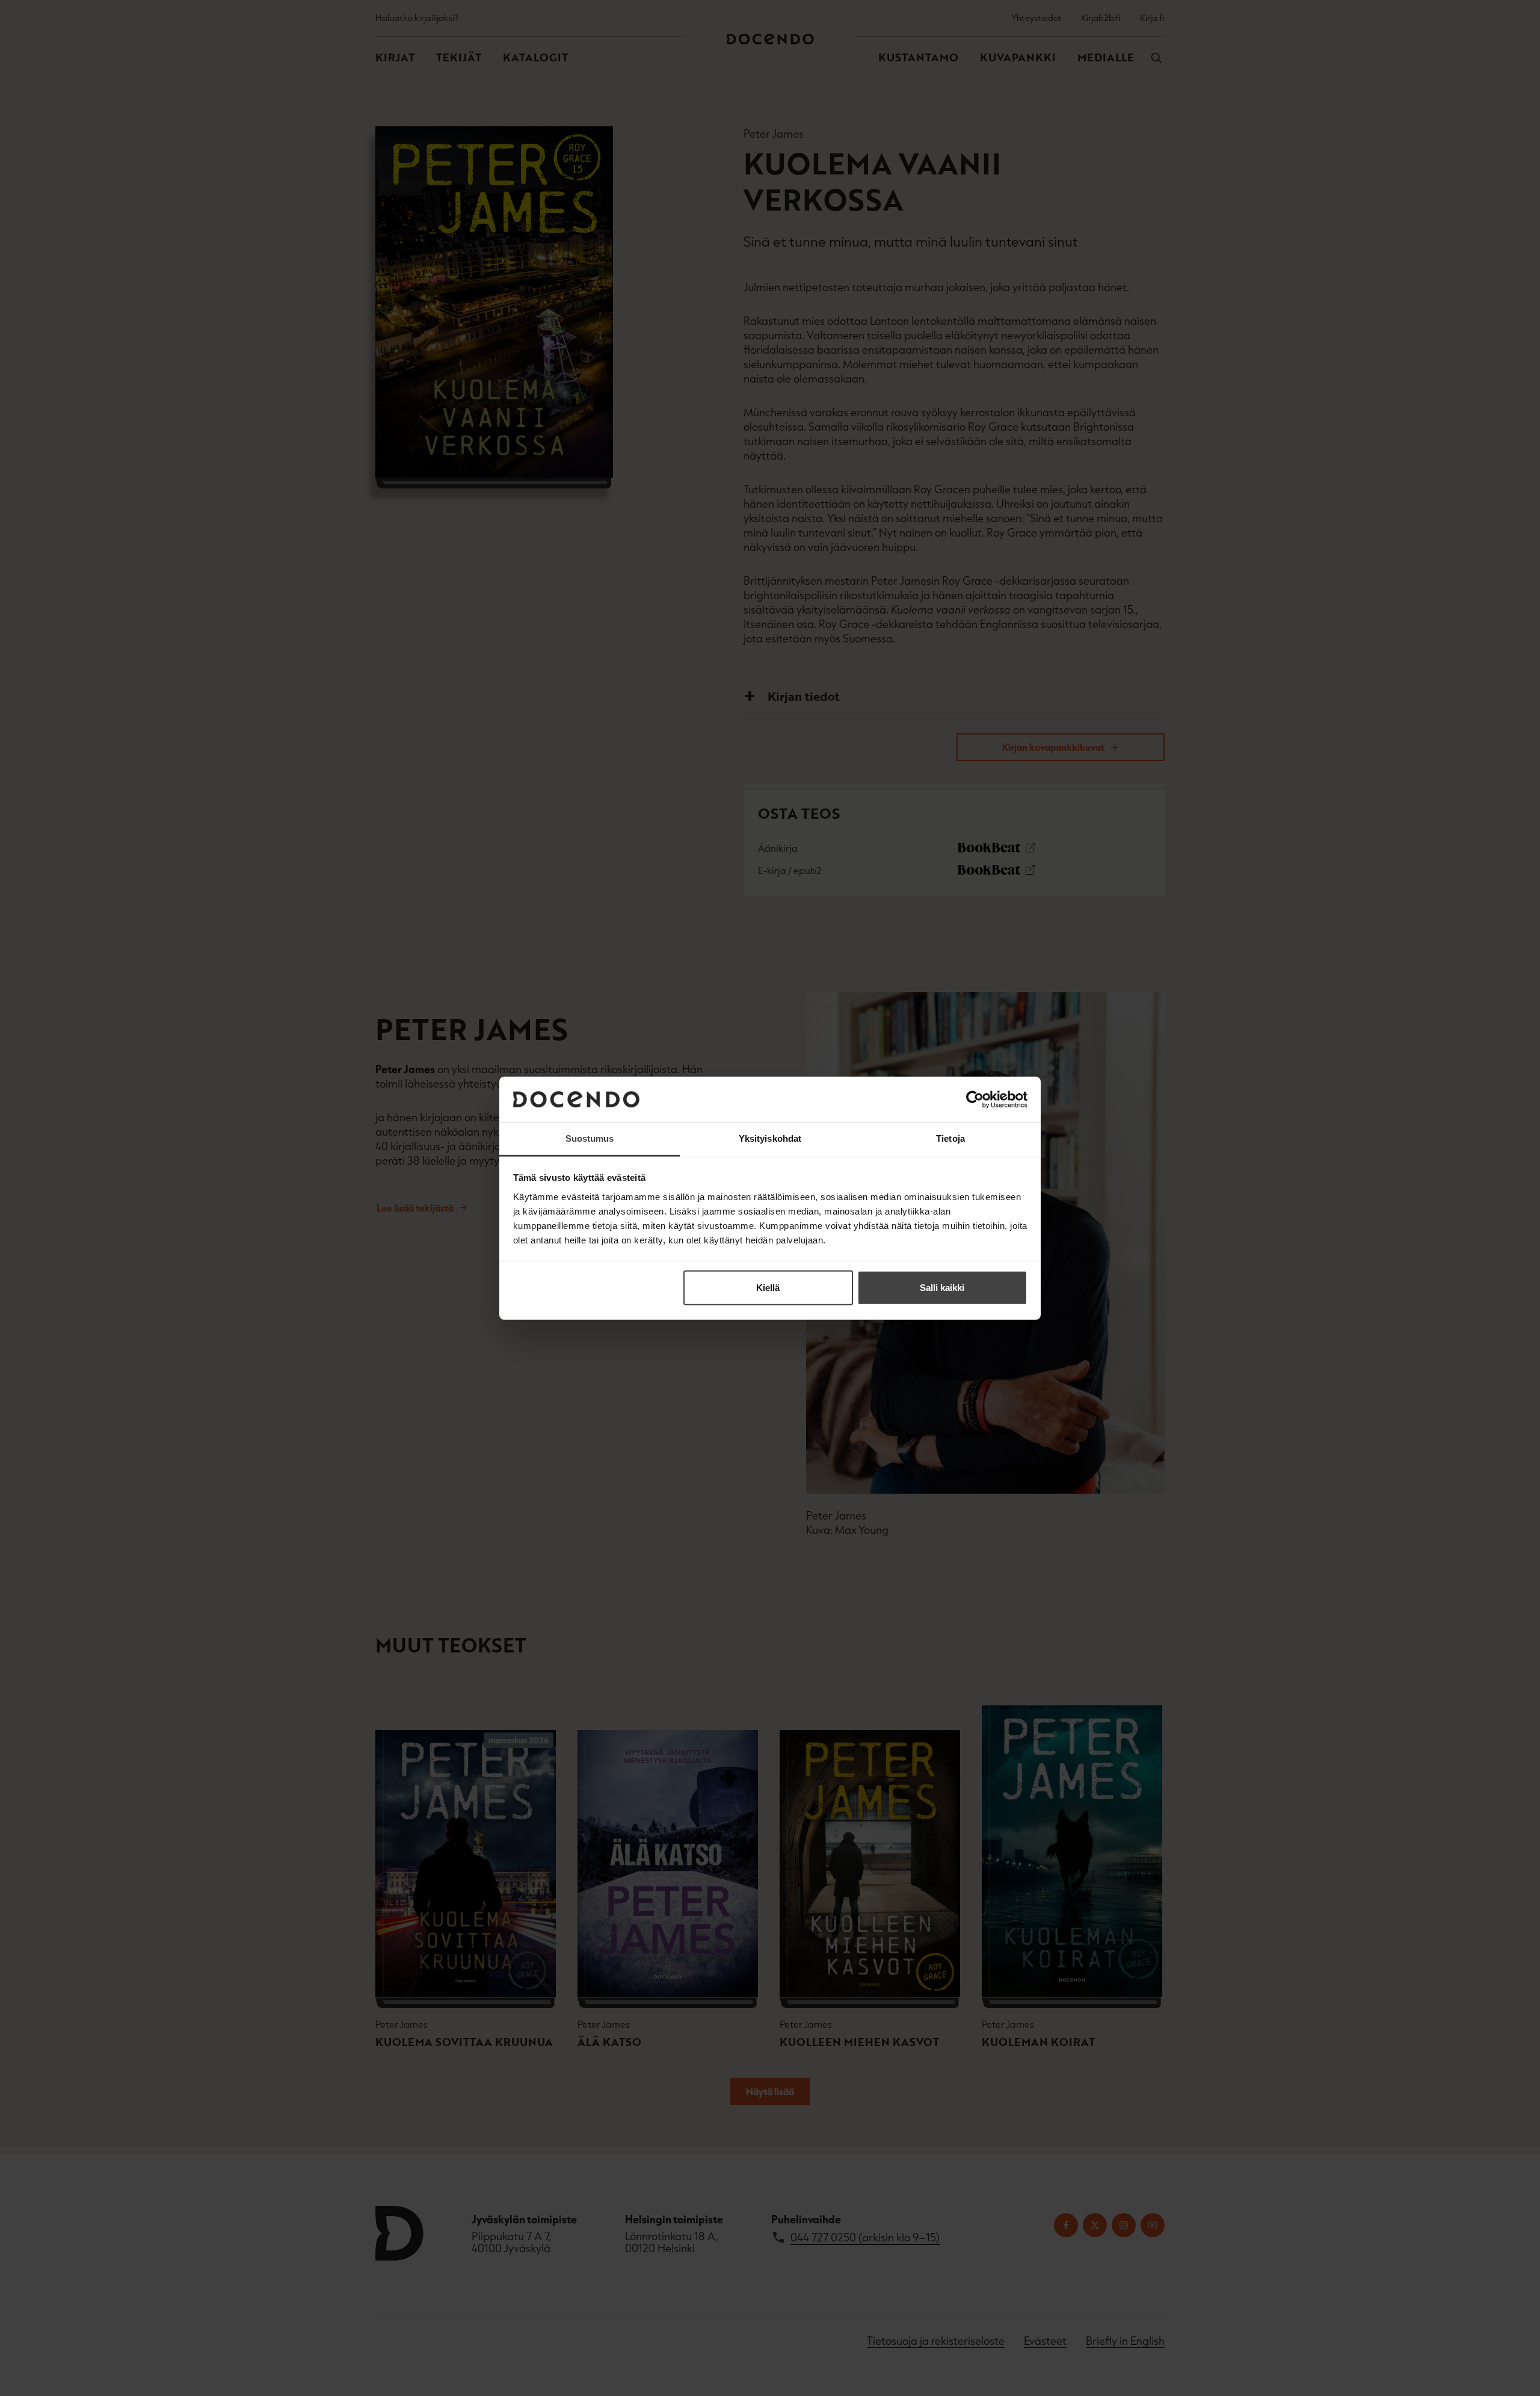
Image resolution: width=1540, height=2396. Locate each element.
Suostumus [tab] (590, 1138)
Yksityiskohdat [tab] (770, 1138)
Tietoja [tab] (950, 1138)
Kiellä (768, 1288)
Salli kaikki (942, 1288)
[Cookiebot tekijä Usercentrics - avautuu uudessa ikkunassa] (975, 1100)
